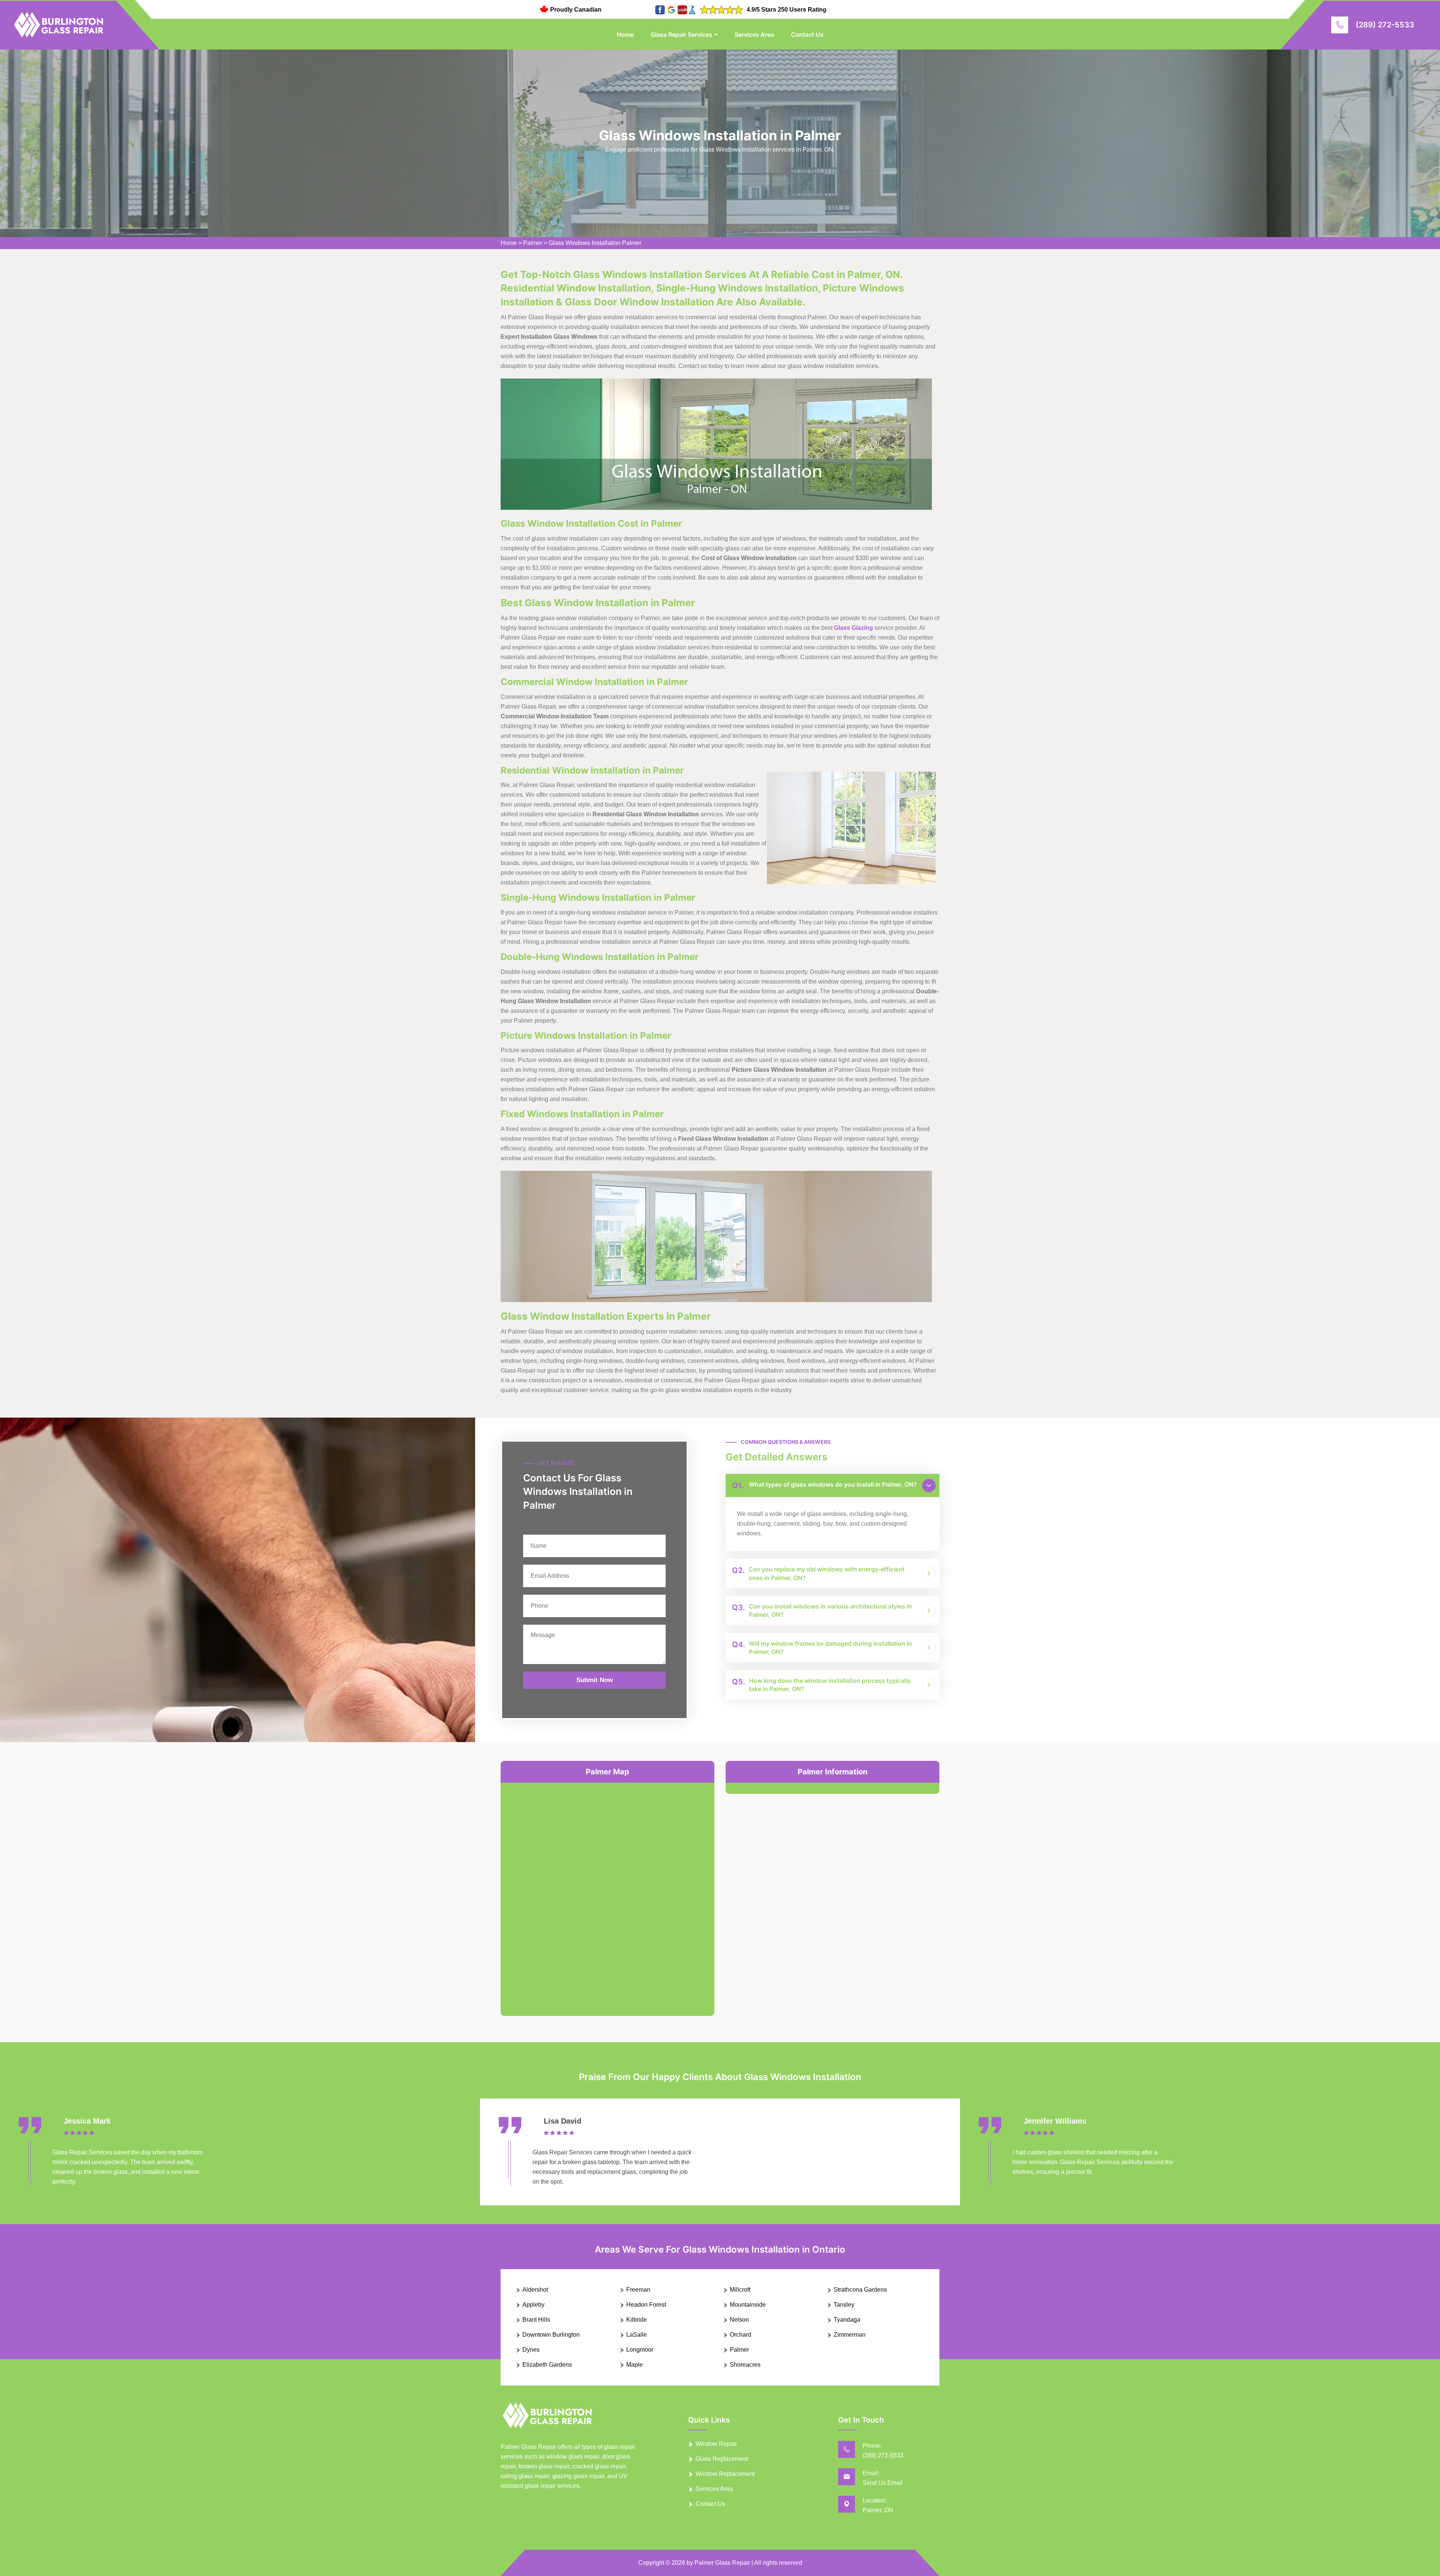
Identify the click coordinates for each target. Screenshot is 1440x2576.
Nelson (739, 2320)
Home (625, 35)
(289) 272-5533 (1385, 25)
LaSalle (637, 2335)
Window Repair (716, 2444)
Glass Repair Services (681, 35)
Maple (634, 2365)
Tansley (844, 2305)
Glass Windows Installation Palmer (595, 243)
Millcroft (740, 2290)
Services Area (754, 35)
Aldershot (535, 2290)
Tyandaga (847, 2320)
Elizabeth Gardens (547, 2365)
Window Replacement (725, 2474)
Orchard (740, 2335)
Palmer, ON (878, 2510)
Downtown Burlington (551, 2335)
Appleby (533, 2305)
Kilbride (637, 2320)
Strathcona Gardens (860, 2290)
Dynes (531, 2350)
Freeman (638, 2290)
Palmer (533, 243)
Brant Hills (536, 2320)
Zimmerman (850, 2335)
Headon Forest (646, 2305)
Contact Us (807, 35)
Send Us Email (883, 2483)
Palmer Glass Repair (722, 2563)
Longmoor (640, 2350)
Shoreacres (745, 2365)
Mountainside (748, 2305)
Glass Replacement (722, 2459)
